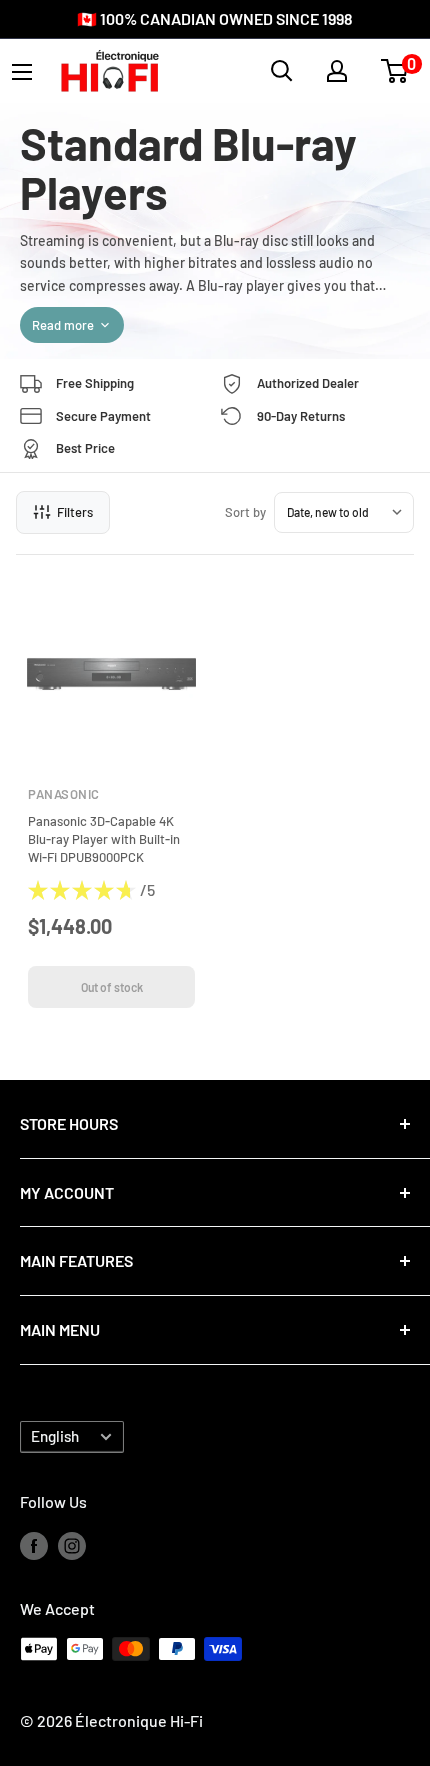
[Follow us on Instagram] (72, 1544)
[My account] (337, 71)
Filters (75, 512)
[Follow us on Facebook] (34, 1544)
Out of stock (112, 987)
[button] (394, 71)
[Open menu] (22, 72)
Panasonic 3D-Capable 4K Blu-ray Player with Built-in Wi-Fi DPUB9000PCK (104, 839)
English (55, 1436)
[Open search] (282, 71)
